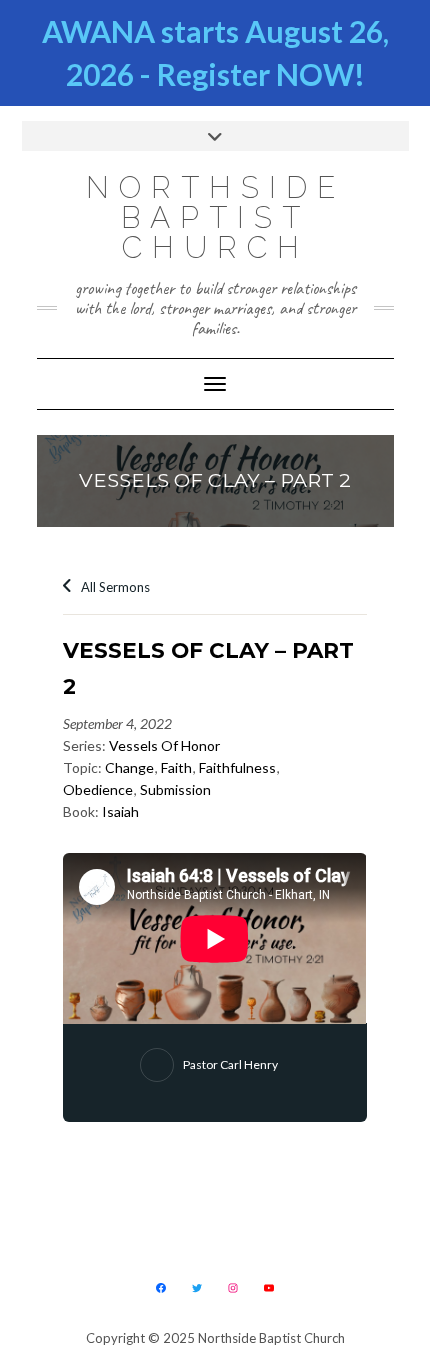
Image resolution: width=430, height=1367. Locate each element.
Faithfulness (237, 767)
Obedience (98, 789)
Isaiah (120, 811)
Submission (175, 789)
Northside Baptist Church (215, 217)
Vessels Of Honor (164, 745)
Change (129, 767)
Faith (176, 767)
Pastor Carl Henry (230, 1064)
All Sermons (114, 587)
